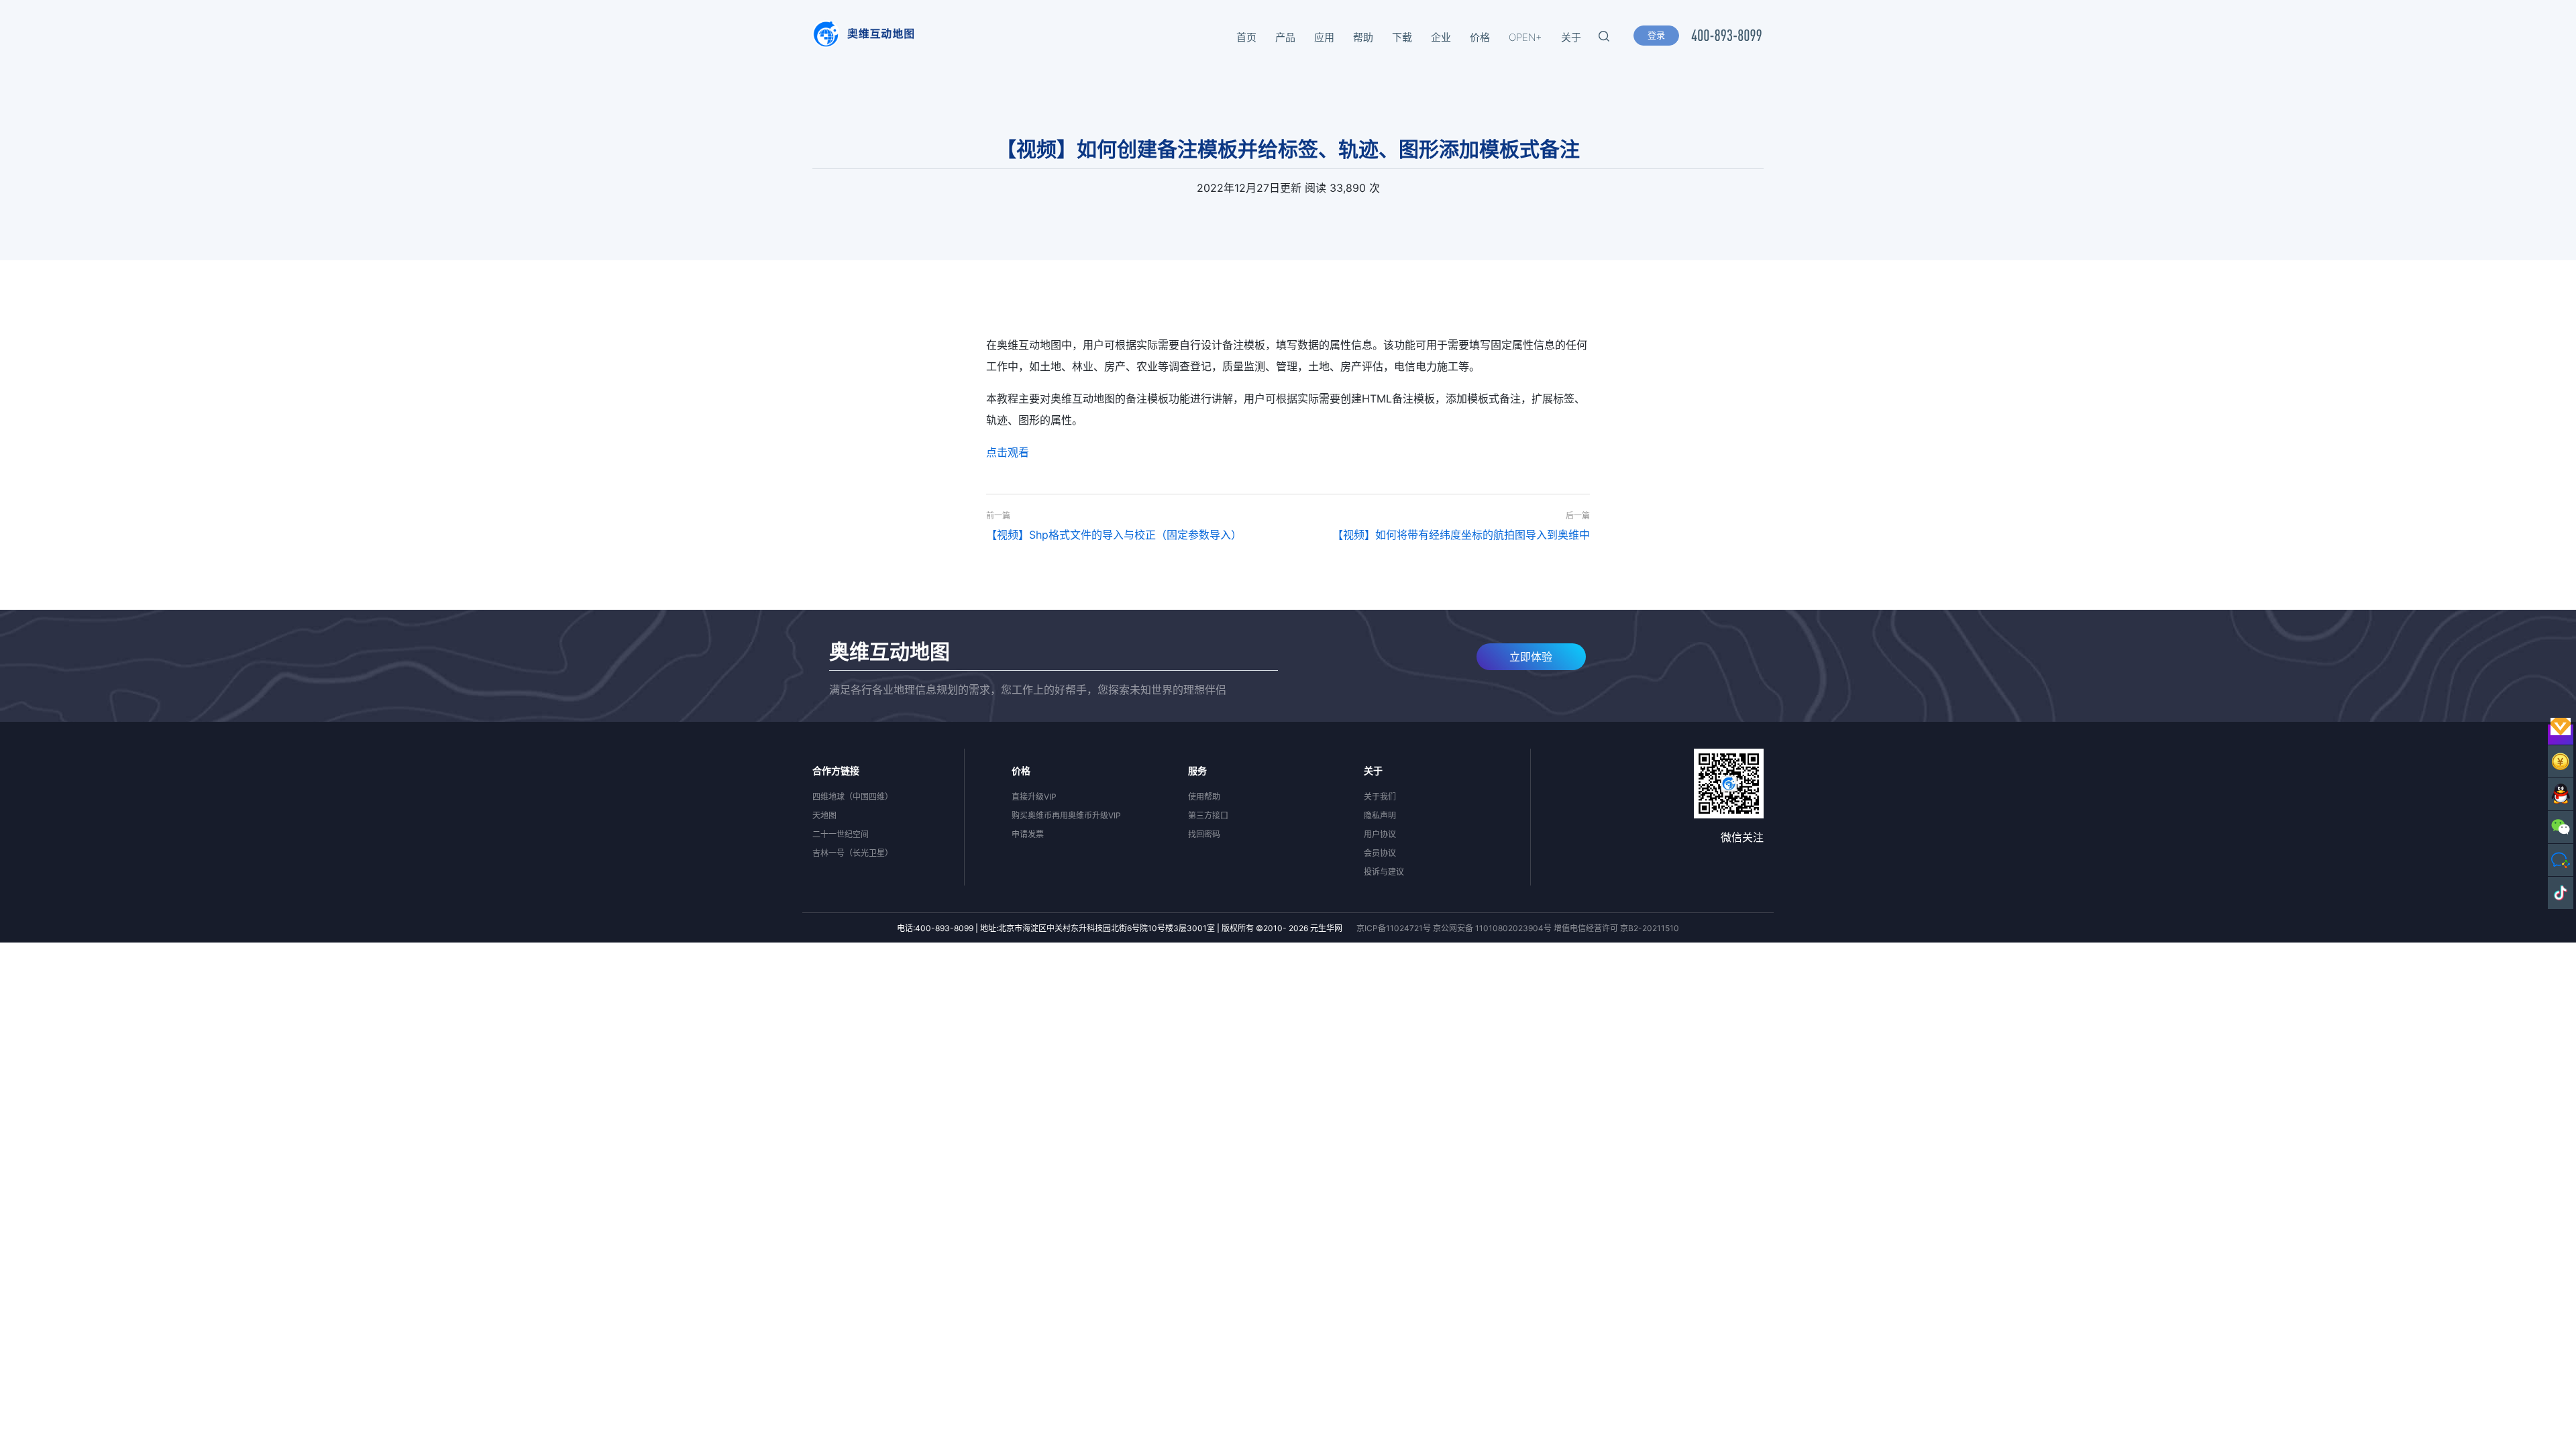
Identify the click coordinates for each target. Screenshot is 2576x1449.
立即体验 (1531, 657)
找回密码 (1204, 834)
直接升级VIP (1034, 797)
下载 (1402, 37)
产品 (1285, 37)
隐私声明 (1380, 815)
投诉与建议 (1384, 872)
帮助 (1363, 37)
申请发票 (1028, 834)
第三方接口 (1208, 815)
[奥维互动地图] (863, 38)
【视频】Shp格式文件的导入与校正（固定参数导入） (1114, 535)
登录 (1656, 35)
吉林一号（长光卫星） (853, 853)
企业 (1441, 37)
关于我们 (1380, 797)
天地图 (824, 815)
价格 (1480, 37)
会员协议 (1380, 853)
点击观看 (1008, 452)
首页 (1246, 37)
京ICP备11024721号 (1394, 928)
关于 (1571, 37)
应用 (1324, 37)
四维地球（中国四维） (853, 797)
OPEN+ (1525, 37)
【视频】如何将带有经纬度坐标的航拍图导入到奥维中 (1461, 535)
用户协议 (1380, 834)
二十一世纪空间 (841, 834)
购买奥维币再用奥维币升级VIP (1066, 815)
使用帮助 (1204, 797)
